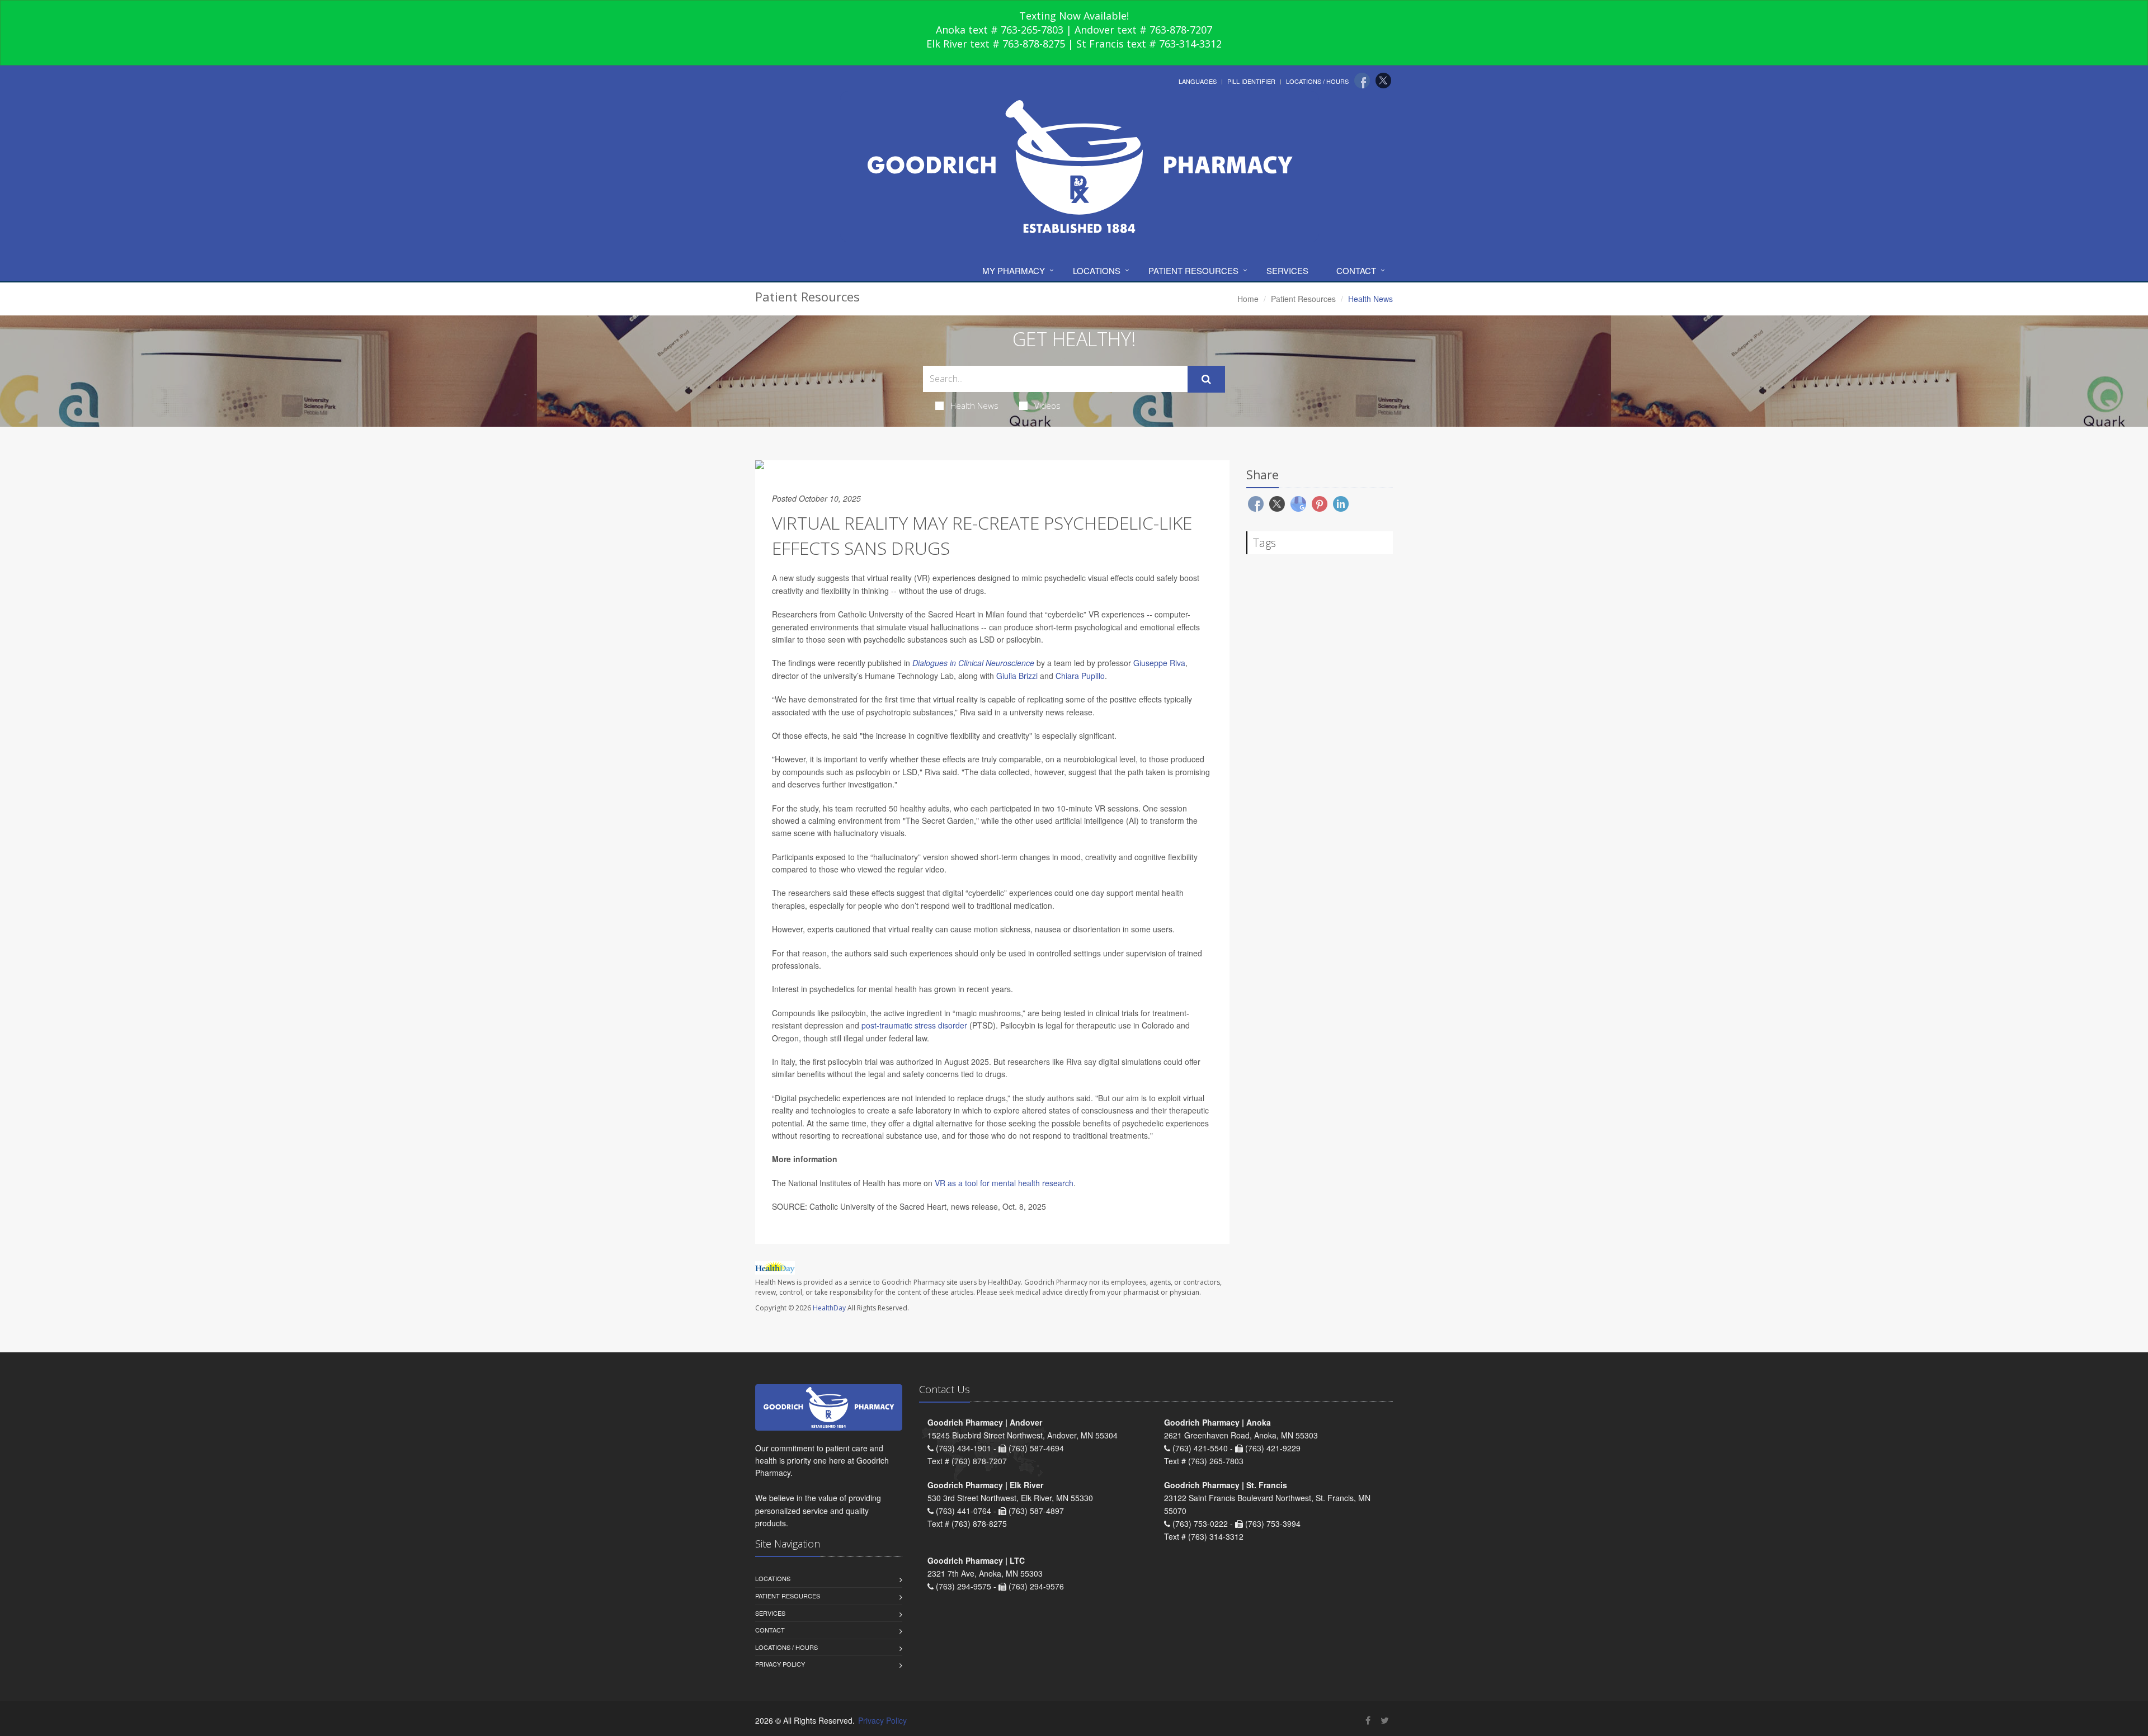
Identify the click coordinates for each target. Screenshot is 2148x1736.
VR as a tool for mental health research (1004, 1183)
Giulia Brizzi (1017, 676)
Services (1287, 270)
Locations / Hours (1317, 81)
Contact (1356, 270)
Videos (1047, 405)
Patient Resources (1193, 270)
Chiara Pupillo (1080, 676)
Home (1248, 299)
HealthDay (829, 1308)
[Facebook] (1362, 81)
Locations (1097, 270)
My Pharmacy (1014, 270)
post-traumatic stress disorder (914, 1025)
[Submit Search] (1206, 379)
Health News (974, 405)
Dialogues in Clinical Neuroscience (973, 663)
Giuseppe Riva (1159, 663)
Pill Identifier (1251, 81)
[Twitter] (1383, 81)
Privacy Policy (780, 1664)
